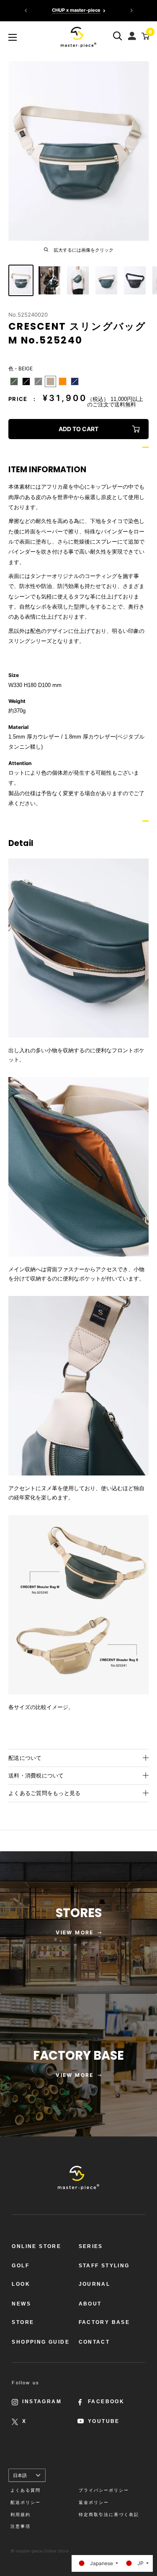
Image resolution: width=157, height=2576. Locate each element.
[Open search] (118, 36)
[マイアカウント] (133, 34)
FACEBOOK (106, 2402)
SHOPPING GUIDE (41, 2342)
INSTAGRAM (42, 2402)
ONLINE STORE (36, 2246)
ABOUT (90, 2304)
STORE (23, 2322)
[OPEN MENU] (13, 37)
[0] (144, 36)
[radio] (14, 381)
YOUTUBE (104, 2421)
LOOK (21, 2284)
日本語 (20, 2475)
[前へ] (26, 10)
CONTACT (94, 2342)
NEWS (21, 2304)
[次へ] (131, 10)
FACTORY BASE (104, 2322)
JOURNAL (95, 2284)
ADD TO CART (78, 429)
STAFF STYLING (104, 2266)
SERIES (91, 2246)
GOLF (21, 2266)
